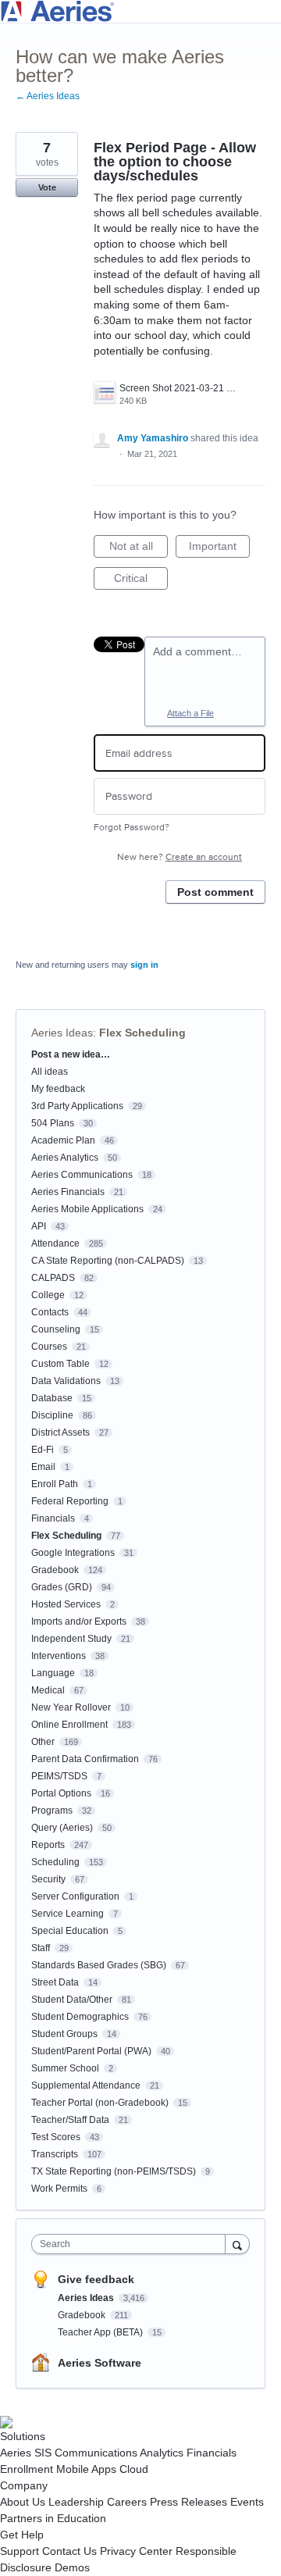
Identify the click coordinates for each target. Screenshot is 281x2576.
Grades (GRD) (62, 1587)
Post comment (215, 892)
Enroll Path (55, 1484)
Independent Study (71, 1639)
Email (43, 1467)
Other (43, 1742)
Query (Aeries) (62, 1828)
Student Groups (64, 2034)
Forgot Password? (132, 828)
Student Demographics (80, 2017)
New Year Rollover (71, 1707)
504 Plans (53, 1123)
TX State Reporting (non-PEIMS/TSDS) (114, 2171)
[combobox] (132, 2244)
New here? (180, 857)
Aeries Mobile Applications (87, 1209)
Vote (47, 187)
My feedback (58, 1089)
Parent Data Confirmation (85, 1759)
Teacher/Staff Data (70, 2120)
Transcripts (55, 2154)
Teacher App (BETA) (101, 2332)
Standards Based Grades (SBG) (99, 1965)
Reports (48, 1845)
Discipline (52, 1415)
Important (219, 549)
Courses (49, 1347)
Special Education (70, 1931)
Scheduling (55, 1862)
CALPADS (53, 1278)
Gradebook (55, 1570)
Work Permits (59, 2189)
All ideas (50, 1072)
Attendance (55, 1243)
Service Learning (68, 1914)
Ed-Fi (43, 1450)
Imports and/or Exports (79, 1622)
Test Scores (56, 2137)
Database (52, 1398)
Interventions (59, 1656)
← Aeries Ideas (48, 96)
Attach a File (190, 713)
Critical (141, 581)
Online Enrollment (69, 1725)
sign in (144, 965)
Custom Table (60, 1364)
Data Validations (66, 1381)
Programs (52, 1811)
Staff (41, 1948)
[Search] (237, 2244)
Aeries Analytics (65, 1158)
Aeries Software (100, 2363)
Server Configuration (75, 1896)
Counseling (56, 1329)
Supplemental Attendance (86, 2085)
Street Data (55, 1982)
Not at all (139, 549)
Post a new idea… (71, 1054)
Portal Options (61, 1793)
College (48, 1295)
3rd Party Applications (77, 1106)
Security (48, 1879)
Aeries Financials (68, 1192)
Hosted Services (66, 1604)
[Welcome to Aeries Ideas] (140, 11)
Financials (53, 1518)
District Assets (60, 1432)
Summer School (65, 2068)
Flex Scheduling (142, 1033)
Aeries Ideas (62, 1033)
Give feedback (96, 2279)
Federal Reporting (70, 1501)
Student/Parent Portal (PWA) (91, 2051)
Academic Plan (63, 1140)
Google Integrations (73, 1553)
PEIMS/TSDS (59, 1776)
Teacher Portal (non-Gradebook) (100, 2103)
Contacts (50, 1312)
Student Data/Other (72, 2000)
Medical (48, 1690)
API (39, 1226)
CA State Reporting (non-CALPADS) (108, 1261)
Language (53, 1673)
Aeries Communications (82, 1175)
